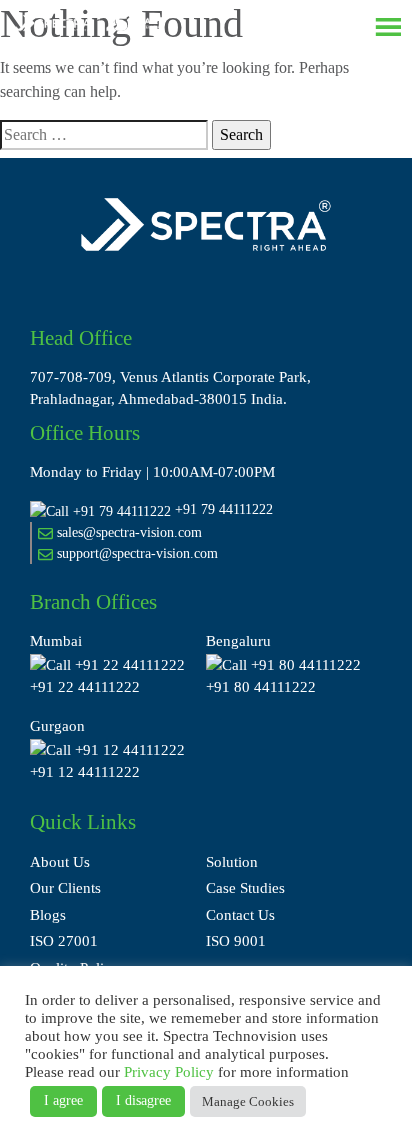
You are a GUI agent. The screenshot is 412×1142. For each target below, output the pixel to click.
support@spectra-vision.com (135, 553)
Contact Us (240, 915)
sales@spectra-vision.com (127, 532)
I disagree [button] (143, 1100)
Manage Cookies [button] (248, 1101)
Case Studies (245, 888)
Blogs (48, 915)
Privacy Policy (169, 1072)
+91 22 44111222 (85, 687)
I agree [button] (63, 1100)
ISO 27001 (64, 941)
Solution (232, 862)
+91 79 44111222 (224, 509)
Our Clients (65, 888)
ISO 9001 (236, 941)
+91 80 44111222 (261, 687)
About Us (60, 862)
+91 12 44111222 (85, 772)
